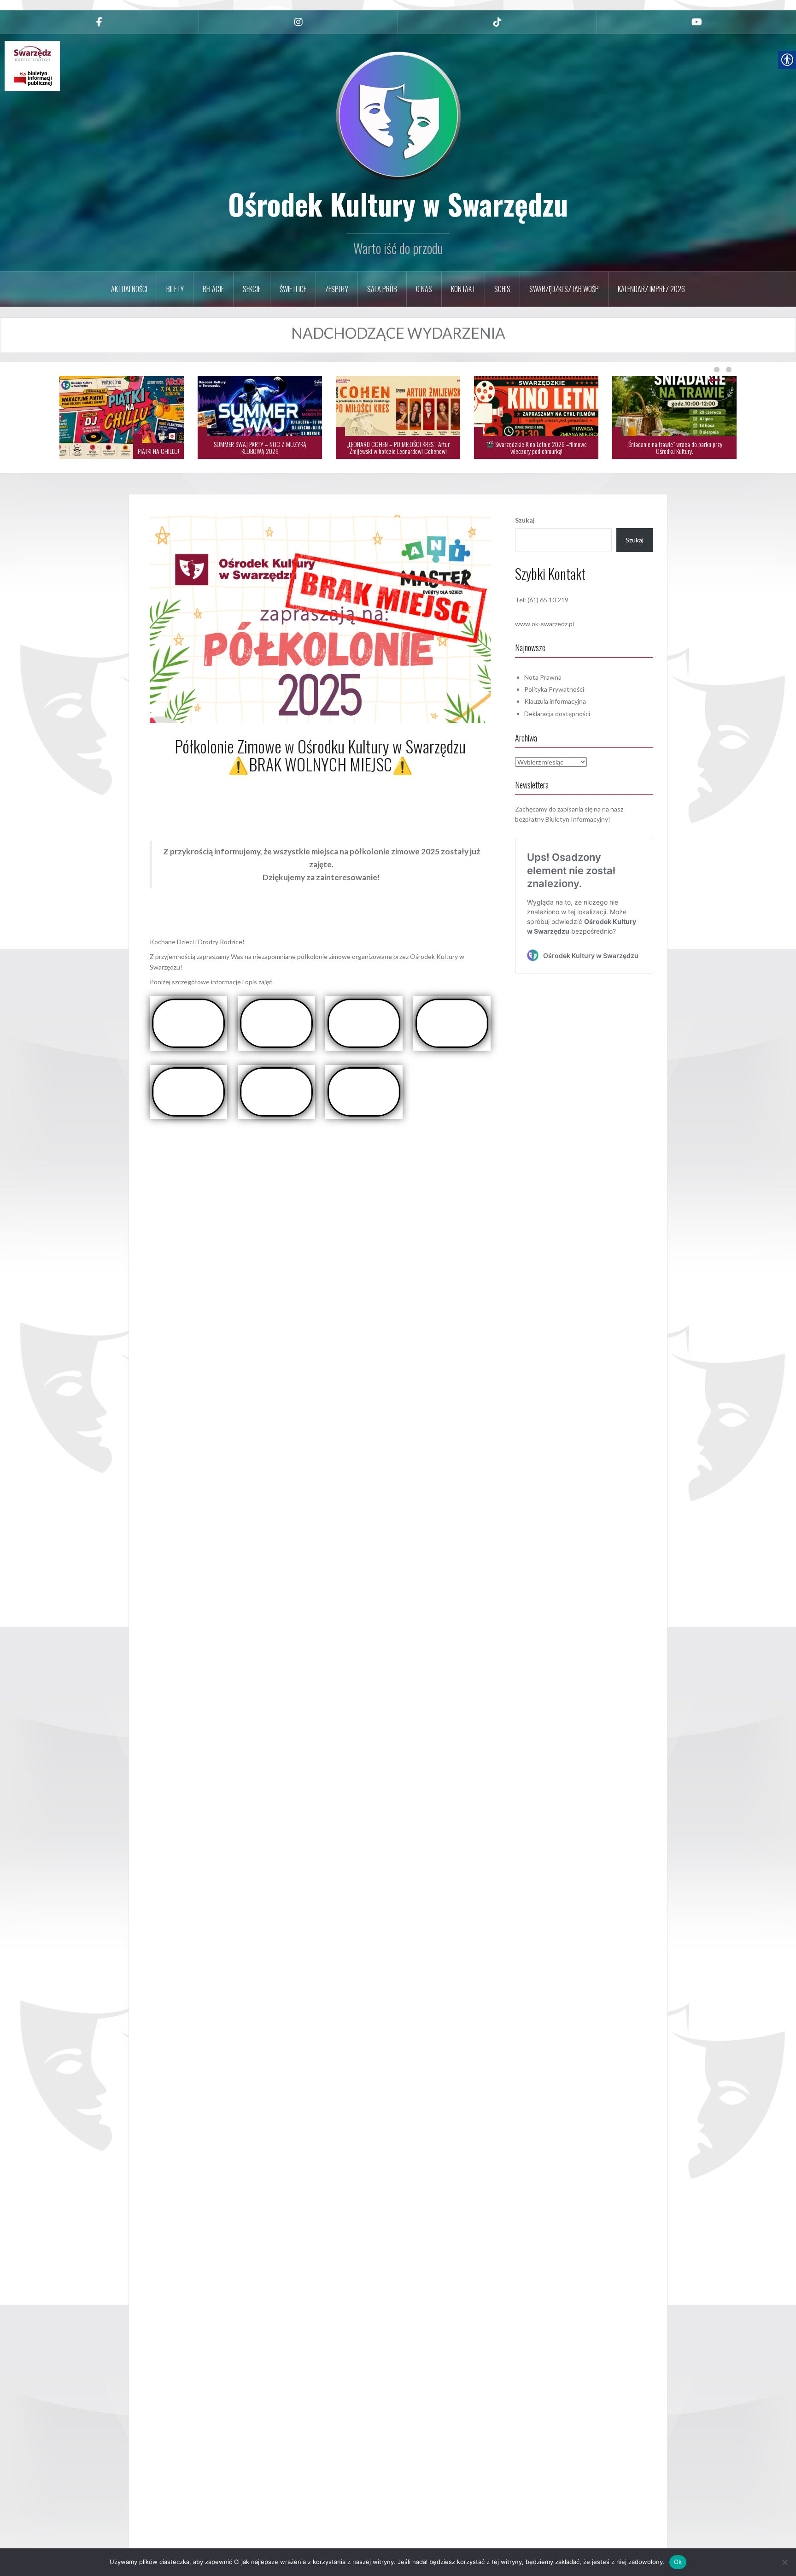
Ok (678, 2562)
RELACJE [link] (213, 289)
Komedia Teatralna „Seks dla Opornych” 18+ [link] (683, 451)
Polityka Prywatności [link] (554, 689)
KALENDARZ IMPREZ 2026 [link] (651, 289)
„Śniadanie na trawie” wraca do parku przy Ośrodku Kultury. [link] (536, 447)
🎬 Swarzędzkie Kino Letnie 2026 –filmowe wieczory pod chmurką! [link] (398, 447)
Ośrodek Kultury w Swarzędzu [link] (398, 204)
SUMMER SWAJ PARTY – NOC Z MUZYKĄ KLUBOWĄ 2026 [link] (122, 447)
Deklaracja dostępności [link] (557, 714)
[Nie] (784, 2562)
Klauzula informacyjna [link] (555, 701)
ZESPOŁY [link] (337, 289)
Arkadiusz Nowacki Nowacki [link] (346, 785)
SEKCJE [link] (252, 289)
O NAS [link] (424, 289)
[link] (99, 22)
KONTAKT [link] (463, 289)
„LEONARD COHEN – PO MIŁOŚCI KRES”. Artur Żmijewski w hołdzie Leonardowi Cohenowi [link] (260, 447)
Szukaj (525, 520)
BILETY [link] (175, 289)
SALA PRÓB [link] (382, 289)
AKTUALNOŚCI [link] (129, 289)
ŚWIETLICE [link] (293, 289)
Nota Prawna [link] (543, 677)
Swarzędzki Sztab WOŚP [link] (564, 289)
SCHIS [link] (502, 289)
